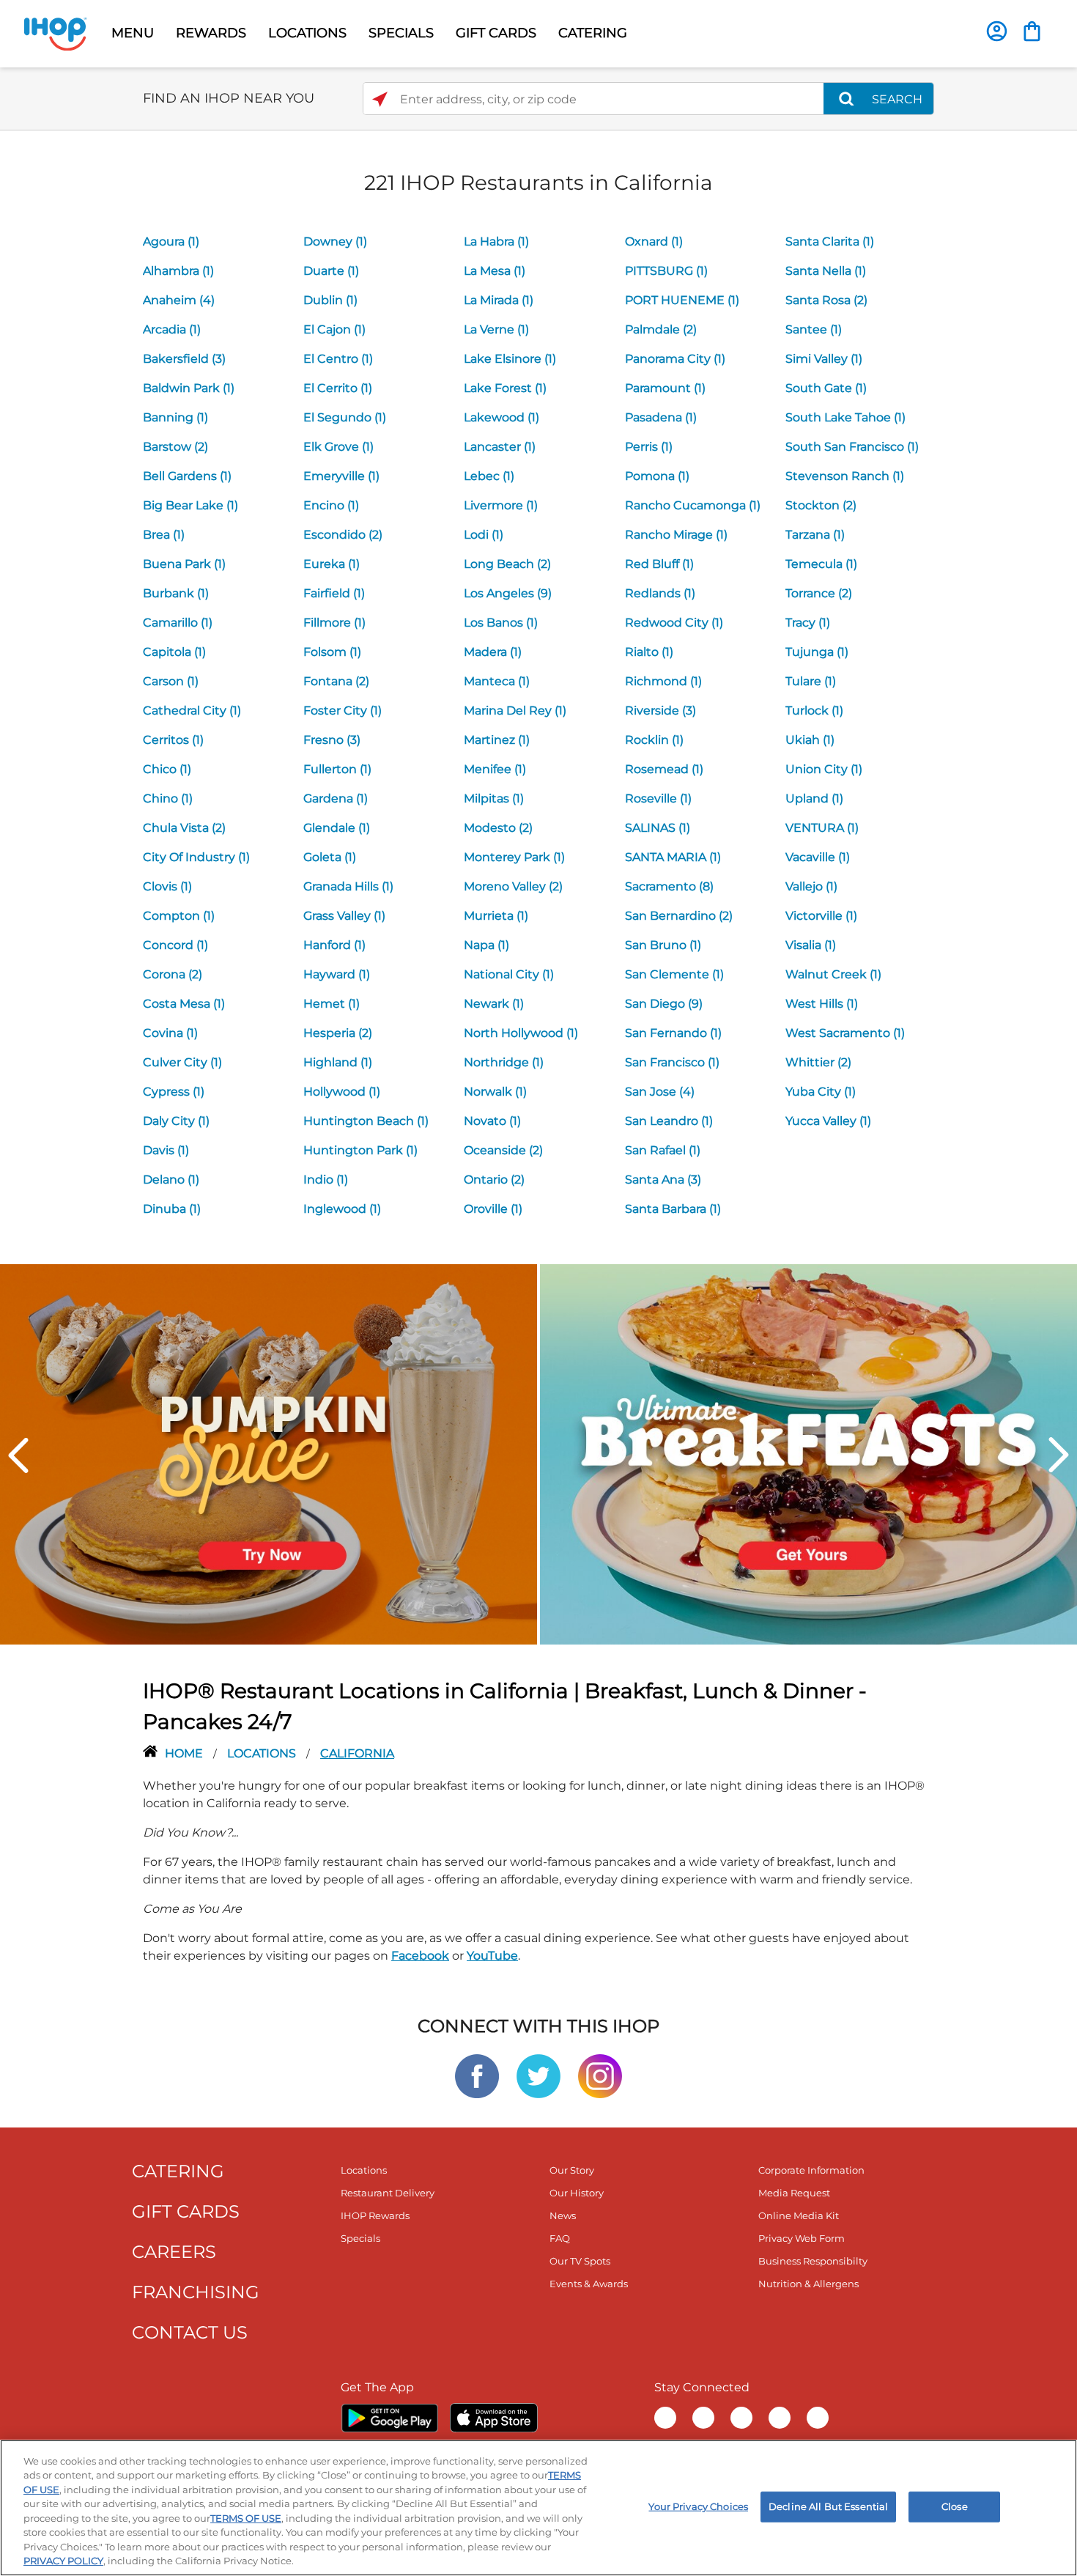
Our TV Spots (580, 2261)
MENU (133, 33)
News (563, 2215)
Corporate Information (811, 2170)
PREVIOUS (18, 1455)
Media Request (794, 2193)
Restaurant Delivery (388, 2193)
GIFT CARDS (496, 33)
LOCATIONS (307, 33)
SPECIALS (401, 33)
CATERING (593, 33)
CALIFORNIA (357, 1753)
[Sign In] (997, 31)
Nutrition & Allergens (808, 2284)
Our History (577, 2193)
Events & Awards (589, 2284)
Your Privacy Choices (698, 2506)
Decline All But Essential (828, 2506)
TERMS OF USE (246, 2518)
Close (955, 2506)
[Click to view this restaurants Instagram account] (600, 2075)
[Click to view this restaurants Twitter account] (538, 2075)
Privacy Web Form (802, 2238)
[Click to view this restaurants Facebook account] (477, 2075)
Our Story (572, 2170)
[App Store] (494, 2418)
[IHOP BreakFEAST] (808, 1454)
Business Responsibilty (813, 2261)
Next (1059, 1455)
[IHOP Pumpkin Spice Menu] (269, 1454)
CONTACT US (190, 2332)
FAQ (560, 2238)
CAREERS (174, 2252)
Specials (360, 2238)
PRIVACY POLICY (63, 2561)
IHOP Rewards (375, 2215)
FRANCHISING (196, 2292)
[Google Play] (389, 2418)
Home (185, 1753)
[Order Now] (1032, 31)
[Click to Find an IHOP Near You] (380, 99)
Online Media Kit (799, 2215)
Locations (263, 1753)
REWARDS (211, 33)
